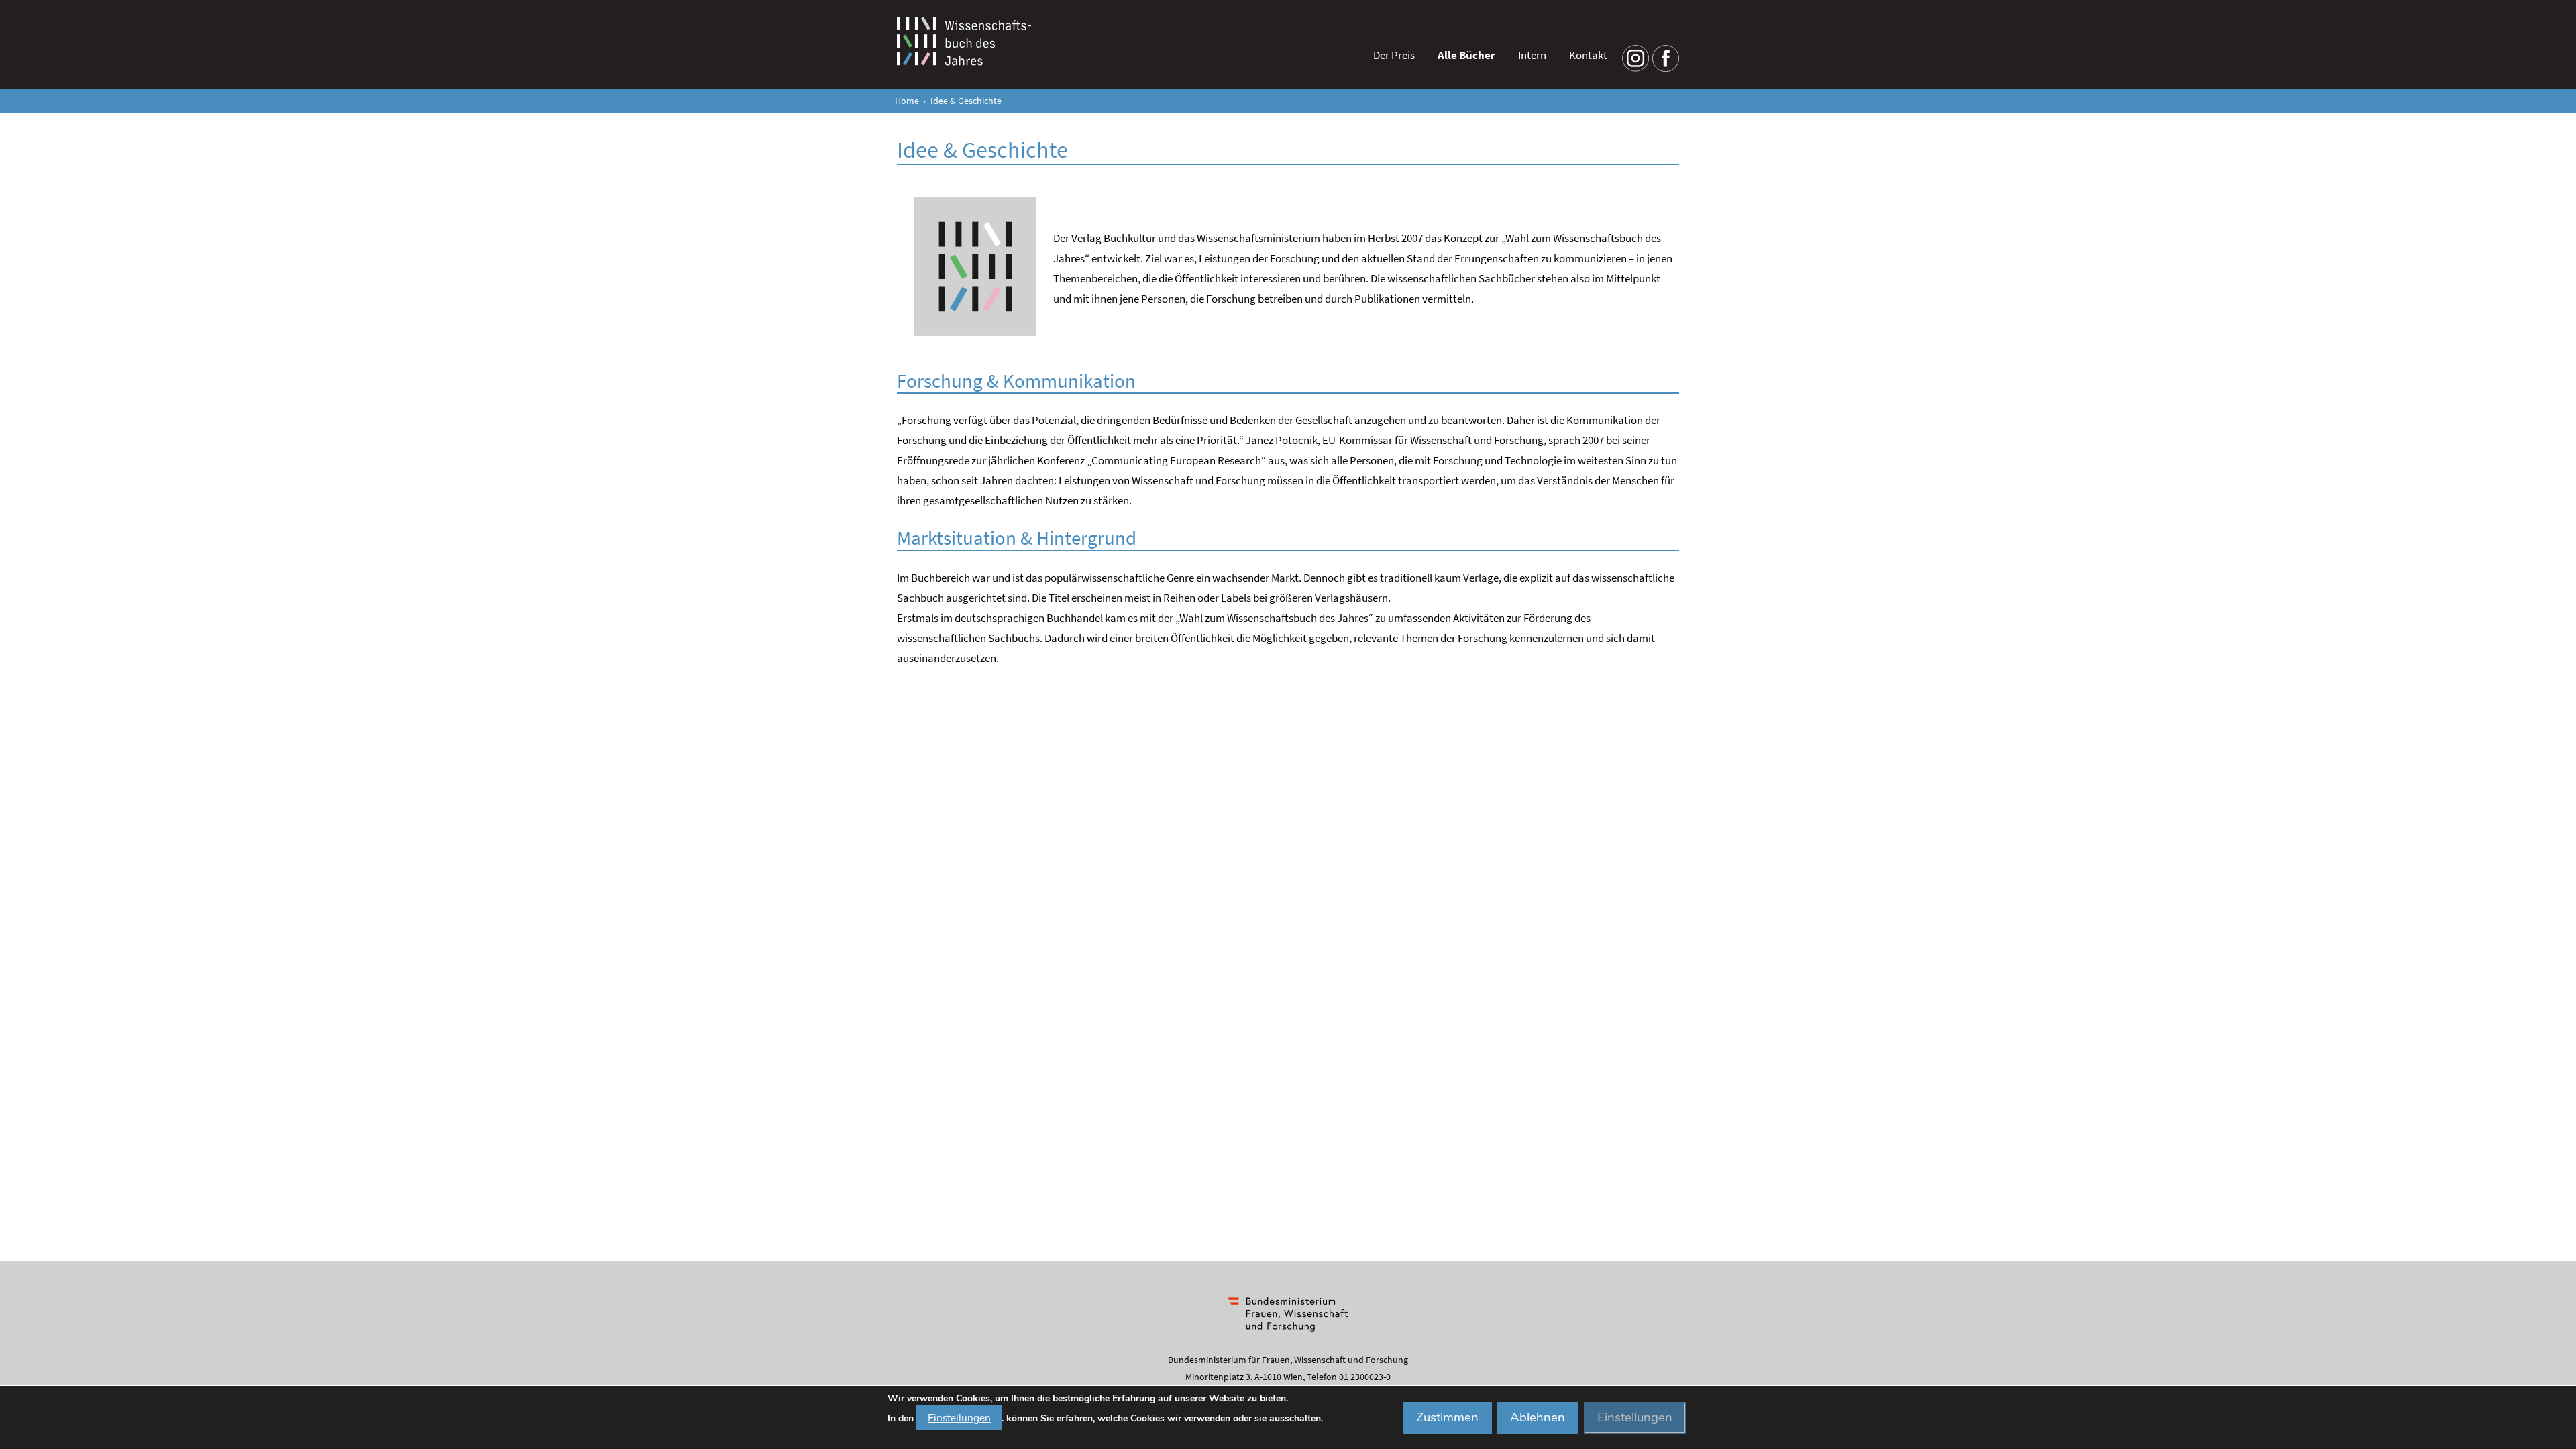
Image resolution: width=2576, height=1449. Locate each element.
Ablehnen (1538, 1417)
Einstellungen (959, 1417)
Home (907, 101)
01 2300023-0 (1365, 1377)
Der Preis (1394, 55)
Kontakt (1588, 55)
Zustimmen (1447, 1417)
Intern (1532, 55)
